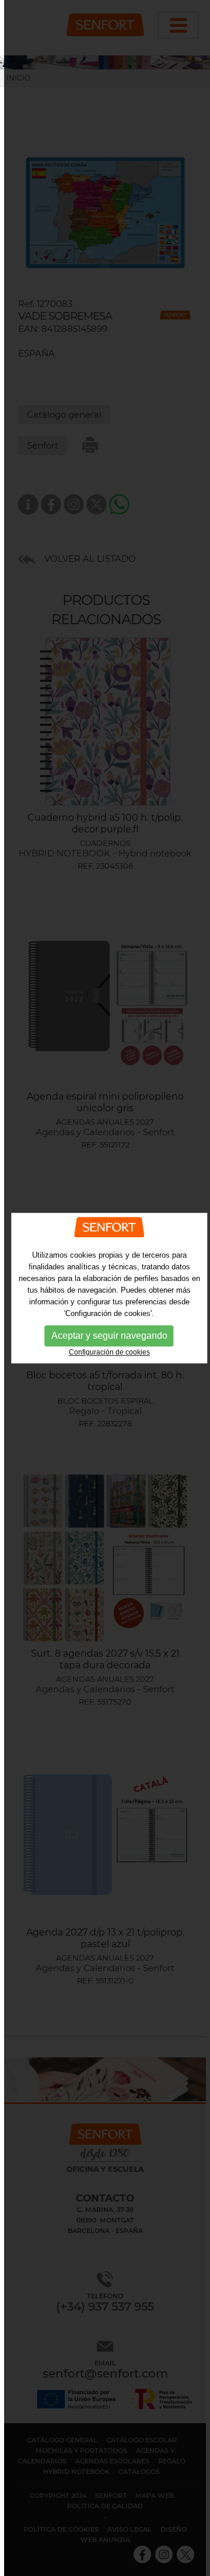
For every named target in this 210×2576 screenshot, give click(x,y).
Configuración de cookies (109, 1353)
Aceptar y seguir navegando (109, 1336)
